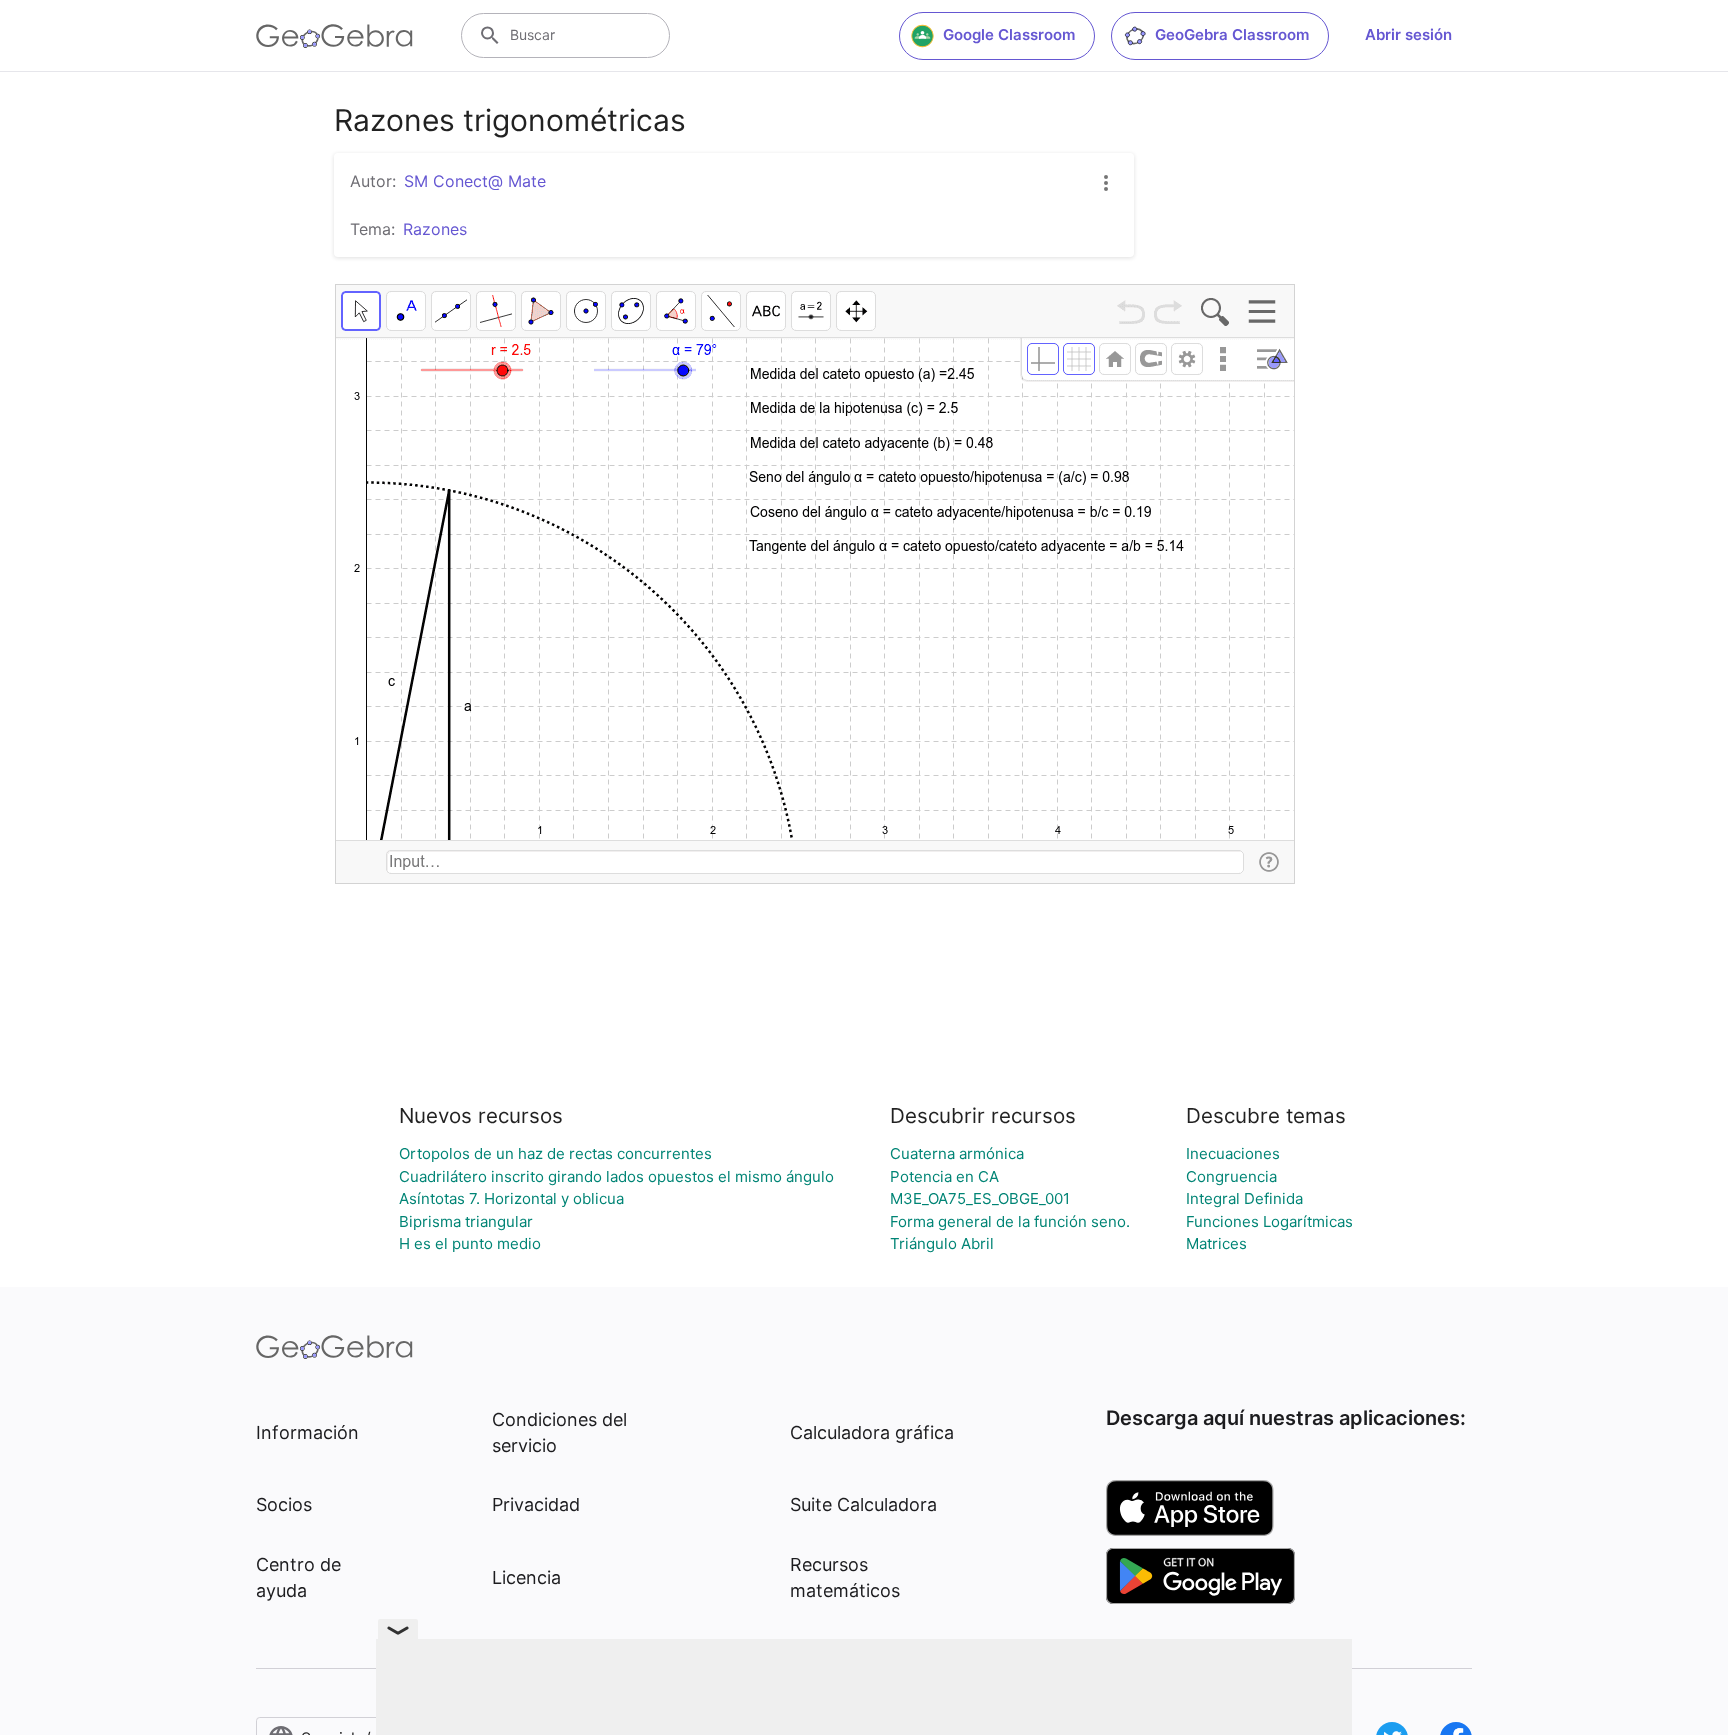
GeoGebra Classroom (1232, 34)
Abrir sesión (1408, 34)
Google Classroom (1009, 34)
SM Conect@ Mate (475, 181)
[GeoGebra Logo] (334, 36)
